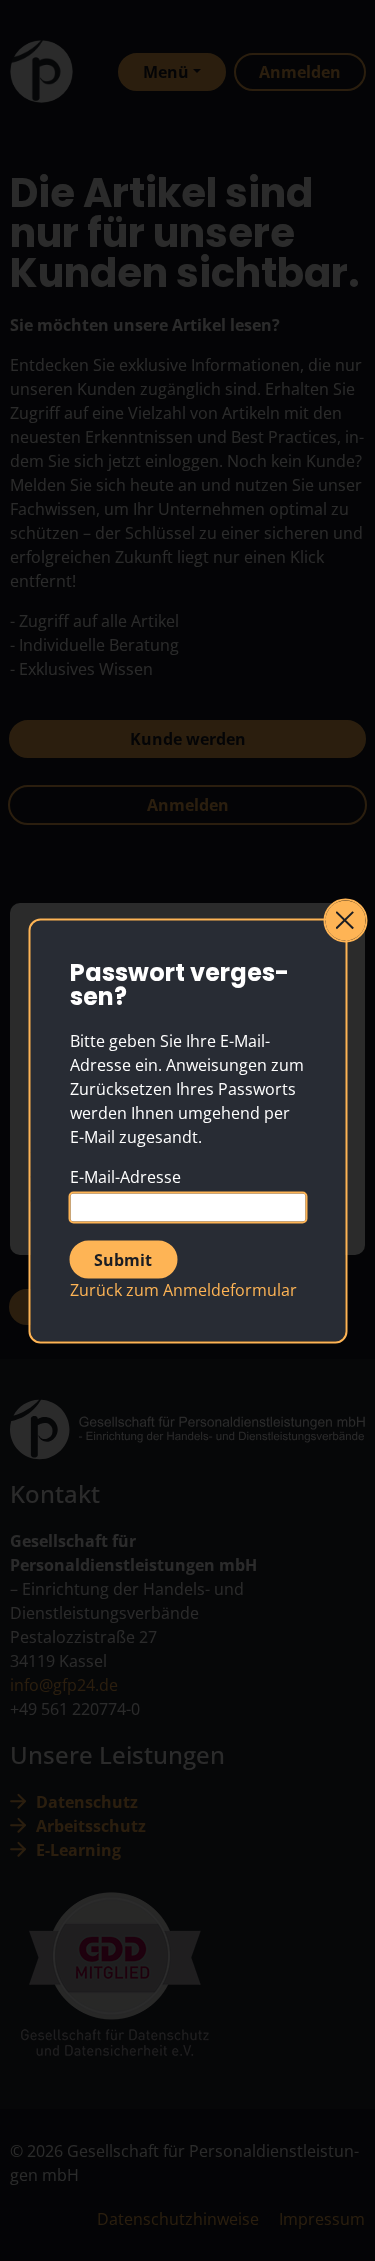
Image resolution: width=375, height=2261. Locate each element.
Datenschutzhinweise (178, 2219)
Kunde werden (188, 739)
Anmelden (188, 805)
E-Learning (78, 1850)
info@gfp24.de (64, 1685)
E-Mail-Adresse (125, 1176)
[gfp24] (41, 71)
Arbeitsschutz (91, 1826)
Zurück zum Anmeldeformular (183, 1289)
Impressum (322, 2219)
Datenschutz (87, 1802)
